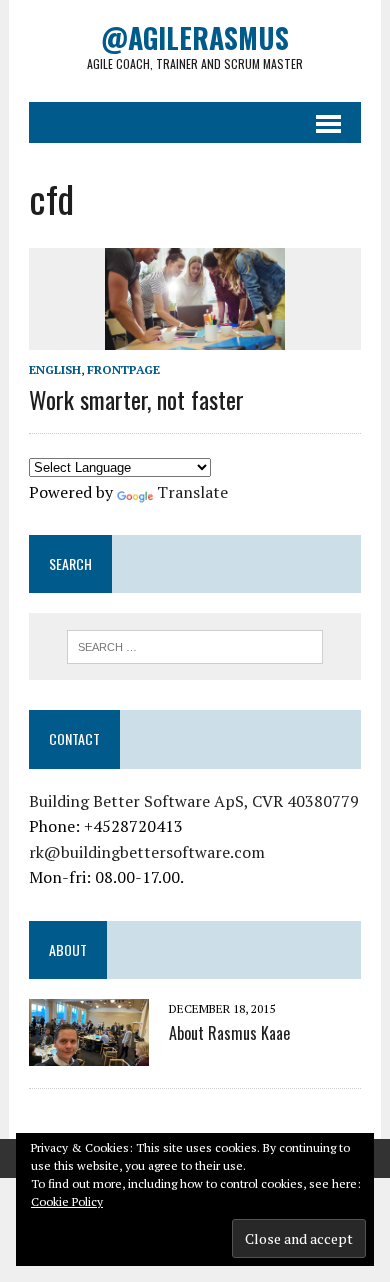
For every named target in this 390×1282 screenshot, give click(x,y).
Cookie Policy (67, 1201)
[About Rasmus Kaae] (89, 1053)
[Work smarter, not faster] (195, 336)
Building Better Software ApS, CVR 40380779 (194, 801)
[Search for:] (195, 645)
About (68, 949)
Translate (192, 492)
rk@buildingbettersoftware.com (147, 852)
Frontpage (123, 369)
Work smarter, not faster (136, 399)
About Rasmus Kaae (229, 1033)
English (55, 369)
